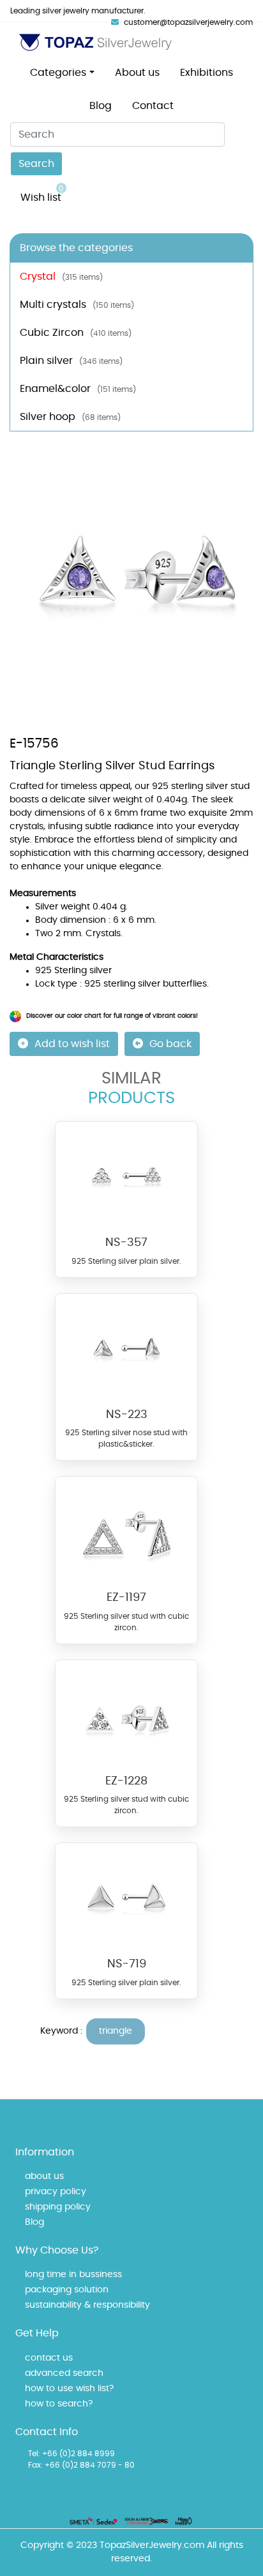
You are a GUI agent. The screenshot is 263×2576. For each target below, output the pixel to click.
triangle (116, 2031)
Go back (170, 1044)
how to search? (59, 2404)
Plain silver (71, 361)
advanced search (64, 2373)
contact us (49, 2358)
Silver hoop (70, 417)
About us (137, 73)
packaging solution (67, 2290)
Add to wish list (72, 1044)
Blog (101, 106)
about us (44, 2176)
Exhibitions (207, 73)
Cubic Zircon (76, 333)
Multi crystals (77, 305)
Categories (58, 73)
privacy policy (56, 2192)
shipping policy (58, 2207)
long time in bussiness (73, 2275)
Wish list (42, 194)
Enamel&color (78, 389)
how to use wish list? (69, 2389)
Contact (153, 106)
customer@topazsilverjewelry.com (188, 22)
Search (36, 164)
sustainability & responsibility (87, 2305)
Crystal (61, 277)
